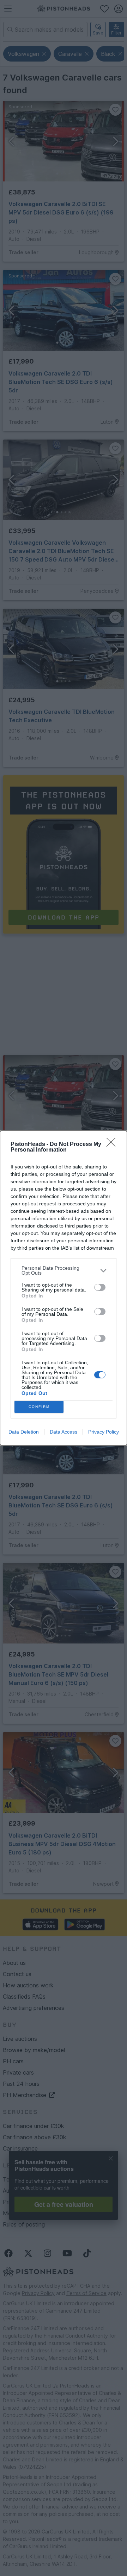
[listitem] (64, 1270)
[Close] (113, 1145)
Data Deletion (24, 1432)
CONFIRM (39, 1407)
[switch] (100, 1287)
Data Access (64, 1432)
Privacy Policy (104, 1432)
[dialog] (64, 1288)
